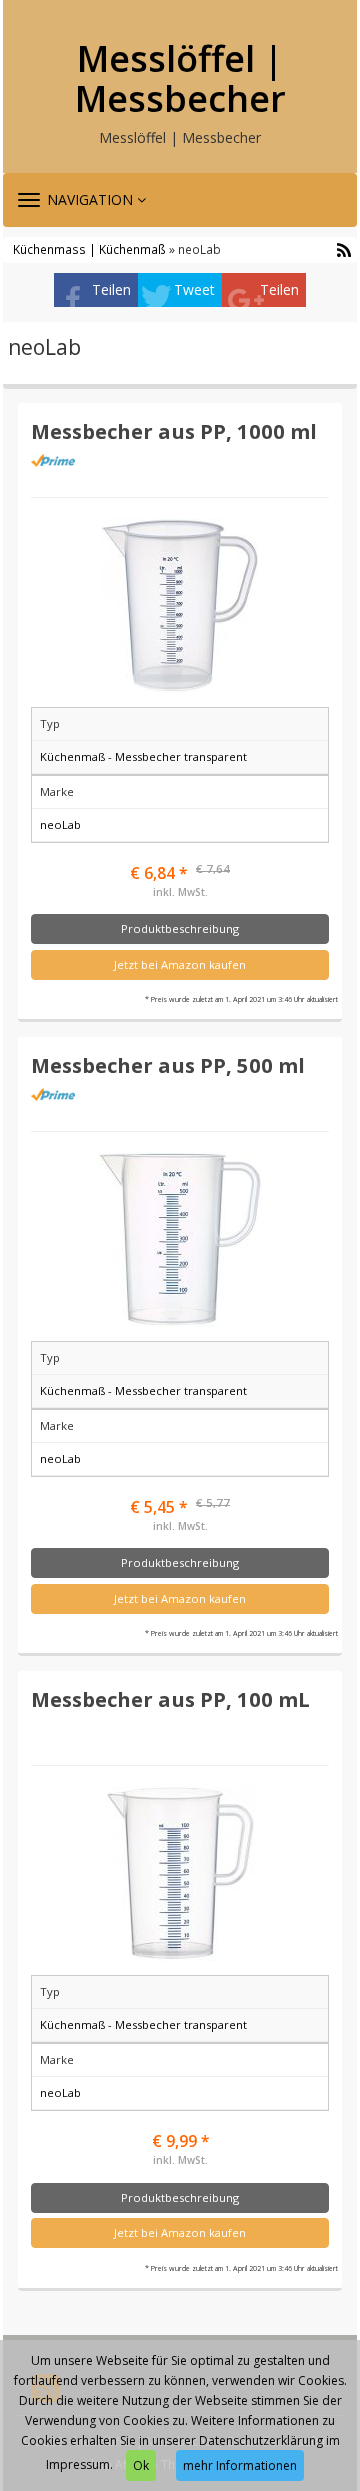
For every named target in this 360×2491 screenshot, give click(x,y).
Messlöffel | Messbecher (180, 78)
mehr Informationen (240, 2465)
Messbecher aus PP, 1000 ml (174, 431)
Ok (141, 2465)
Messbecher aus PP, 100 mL (170, 1699)
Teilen (111, 289)
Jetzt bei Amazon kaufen (180, 964)
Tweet (194, 289)
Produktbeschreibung (180, 928)
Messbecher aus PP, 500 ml (168, 1065)
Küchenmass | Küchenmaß (89, 249)
